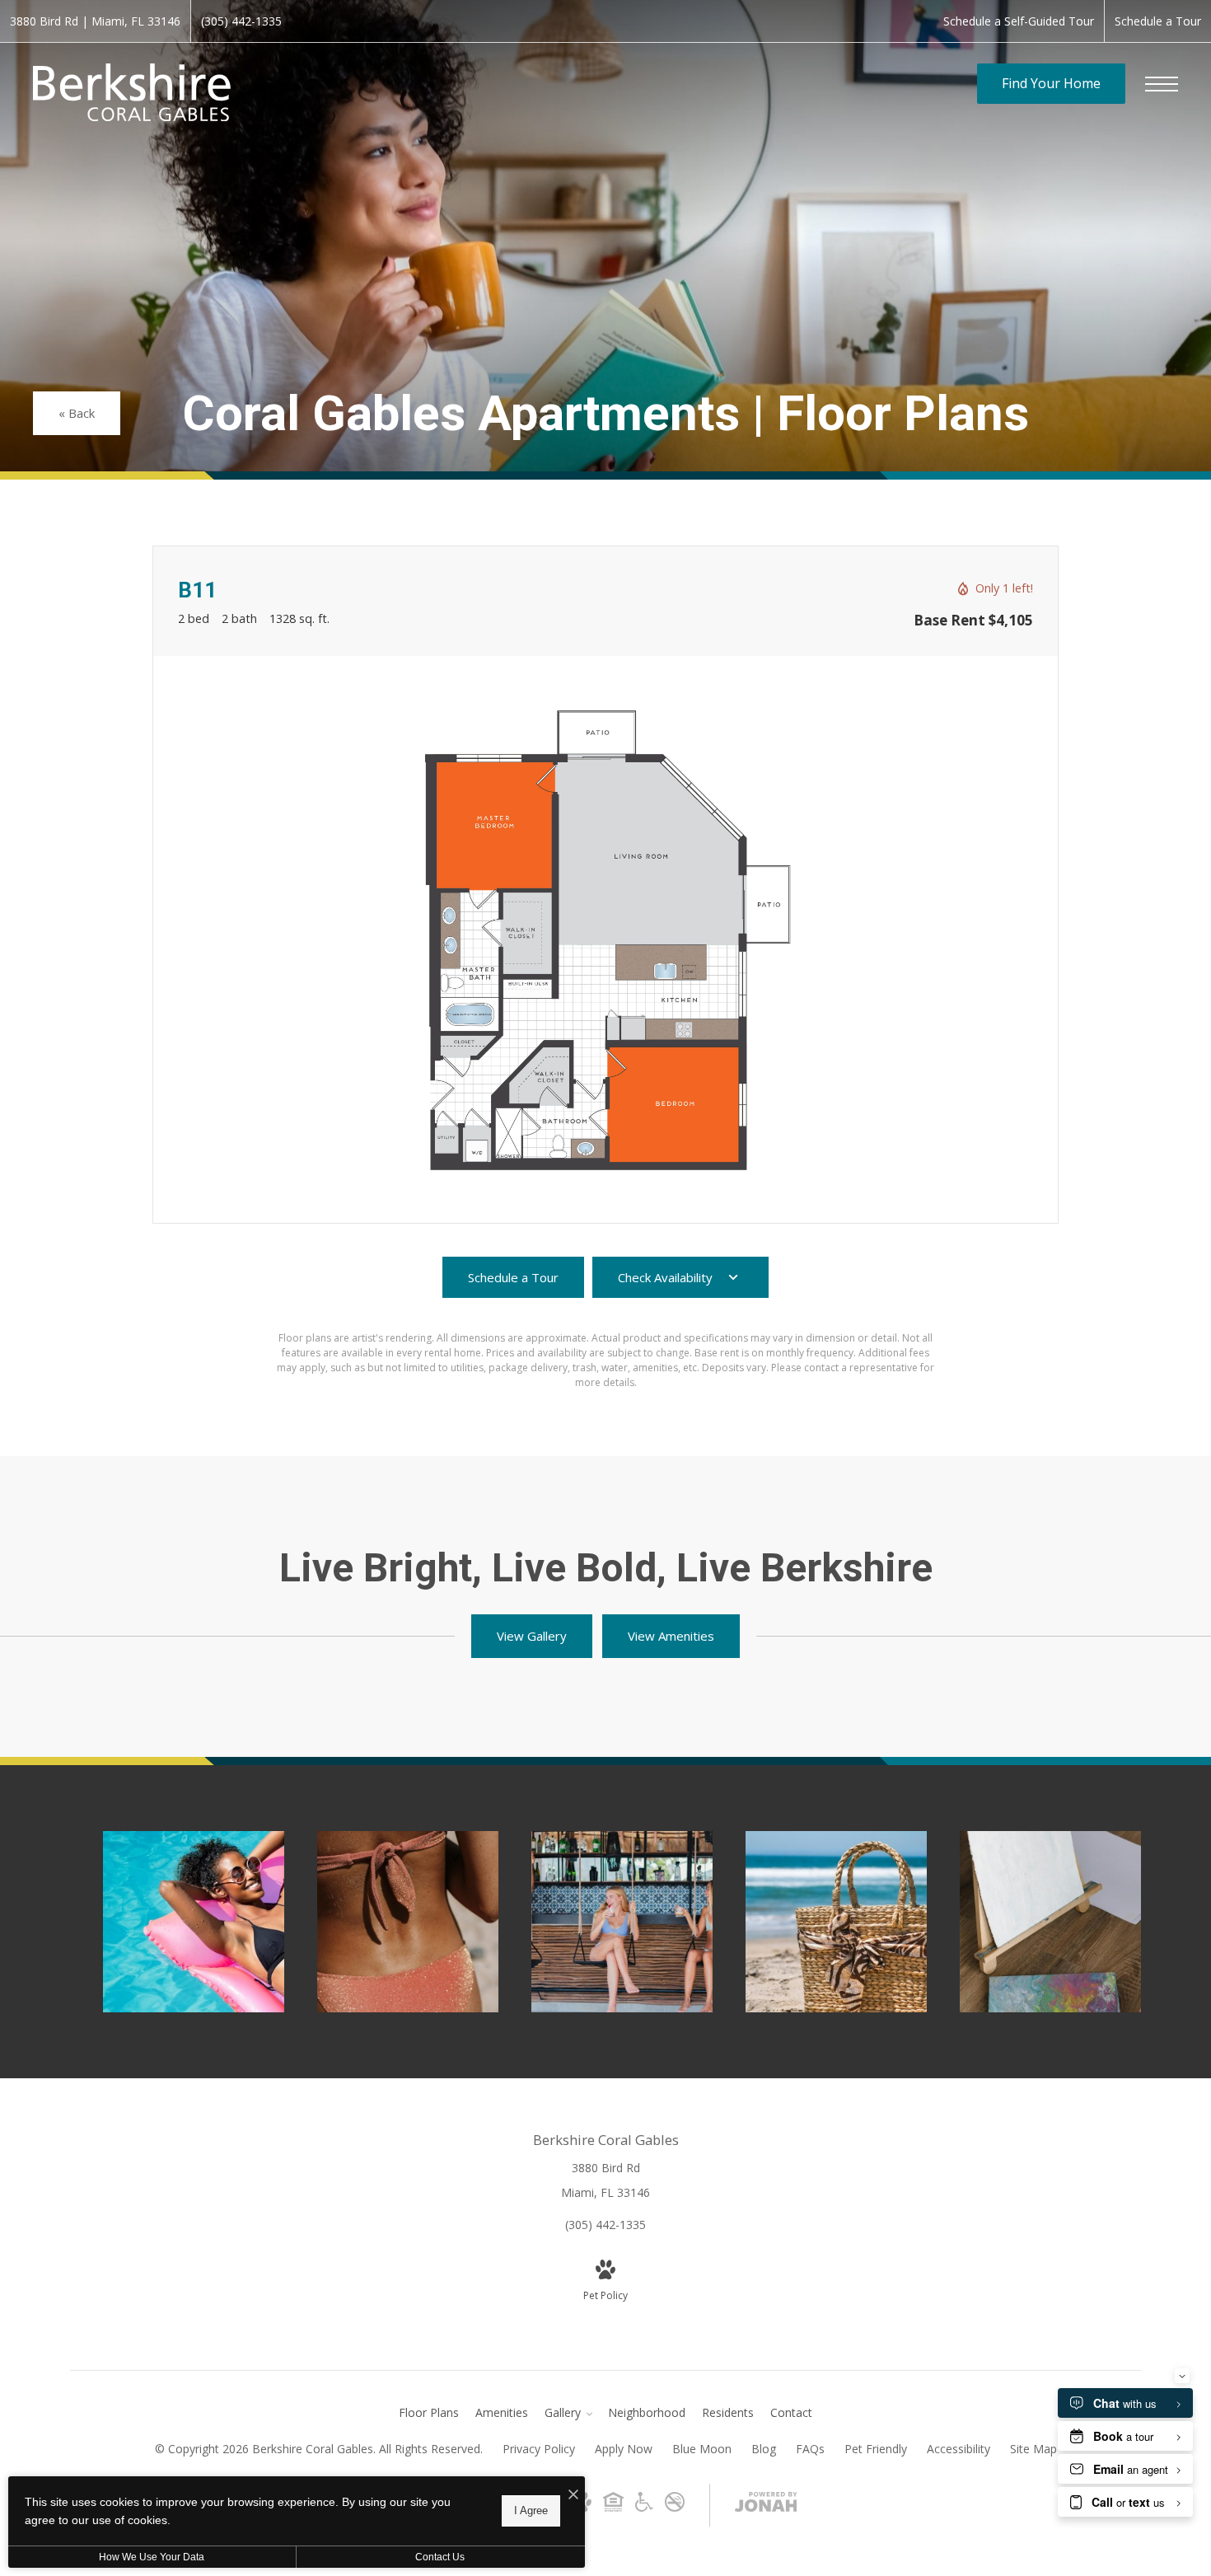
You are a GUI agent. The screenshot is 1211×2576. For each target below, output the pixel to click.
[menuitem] (429, 2413)
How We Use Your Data (152, 2557)
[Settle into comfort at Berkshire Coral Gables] (836, 1922)
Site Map (1033, 2449)
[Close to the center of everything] (408, 1922)
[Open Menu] (1162, 84)
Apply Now (624, 2449)
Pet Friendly (876, 2449)
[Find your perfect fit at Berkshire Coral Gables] (194, 1922)
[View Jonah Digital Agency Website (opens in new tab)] (766, 2505)
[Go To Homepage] (132, 92)
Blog (764, 2449)
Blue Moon (702, 2449)
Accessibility (959, 2449)
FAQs (810, 2449)
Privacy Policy (539, 2449)
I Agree (531, 2510)
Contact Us (440, 2557)
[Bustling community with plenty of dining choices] (622, 1922)
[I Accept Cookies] (573, 2495)
